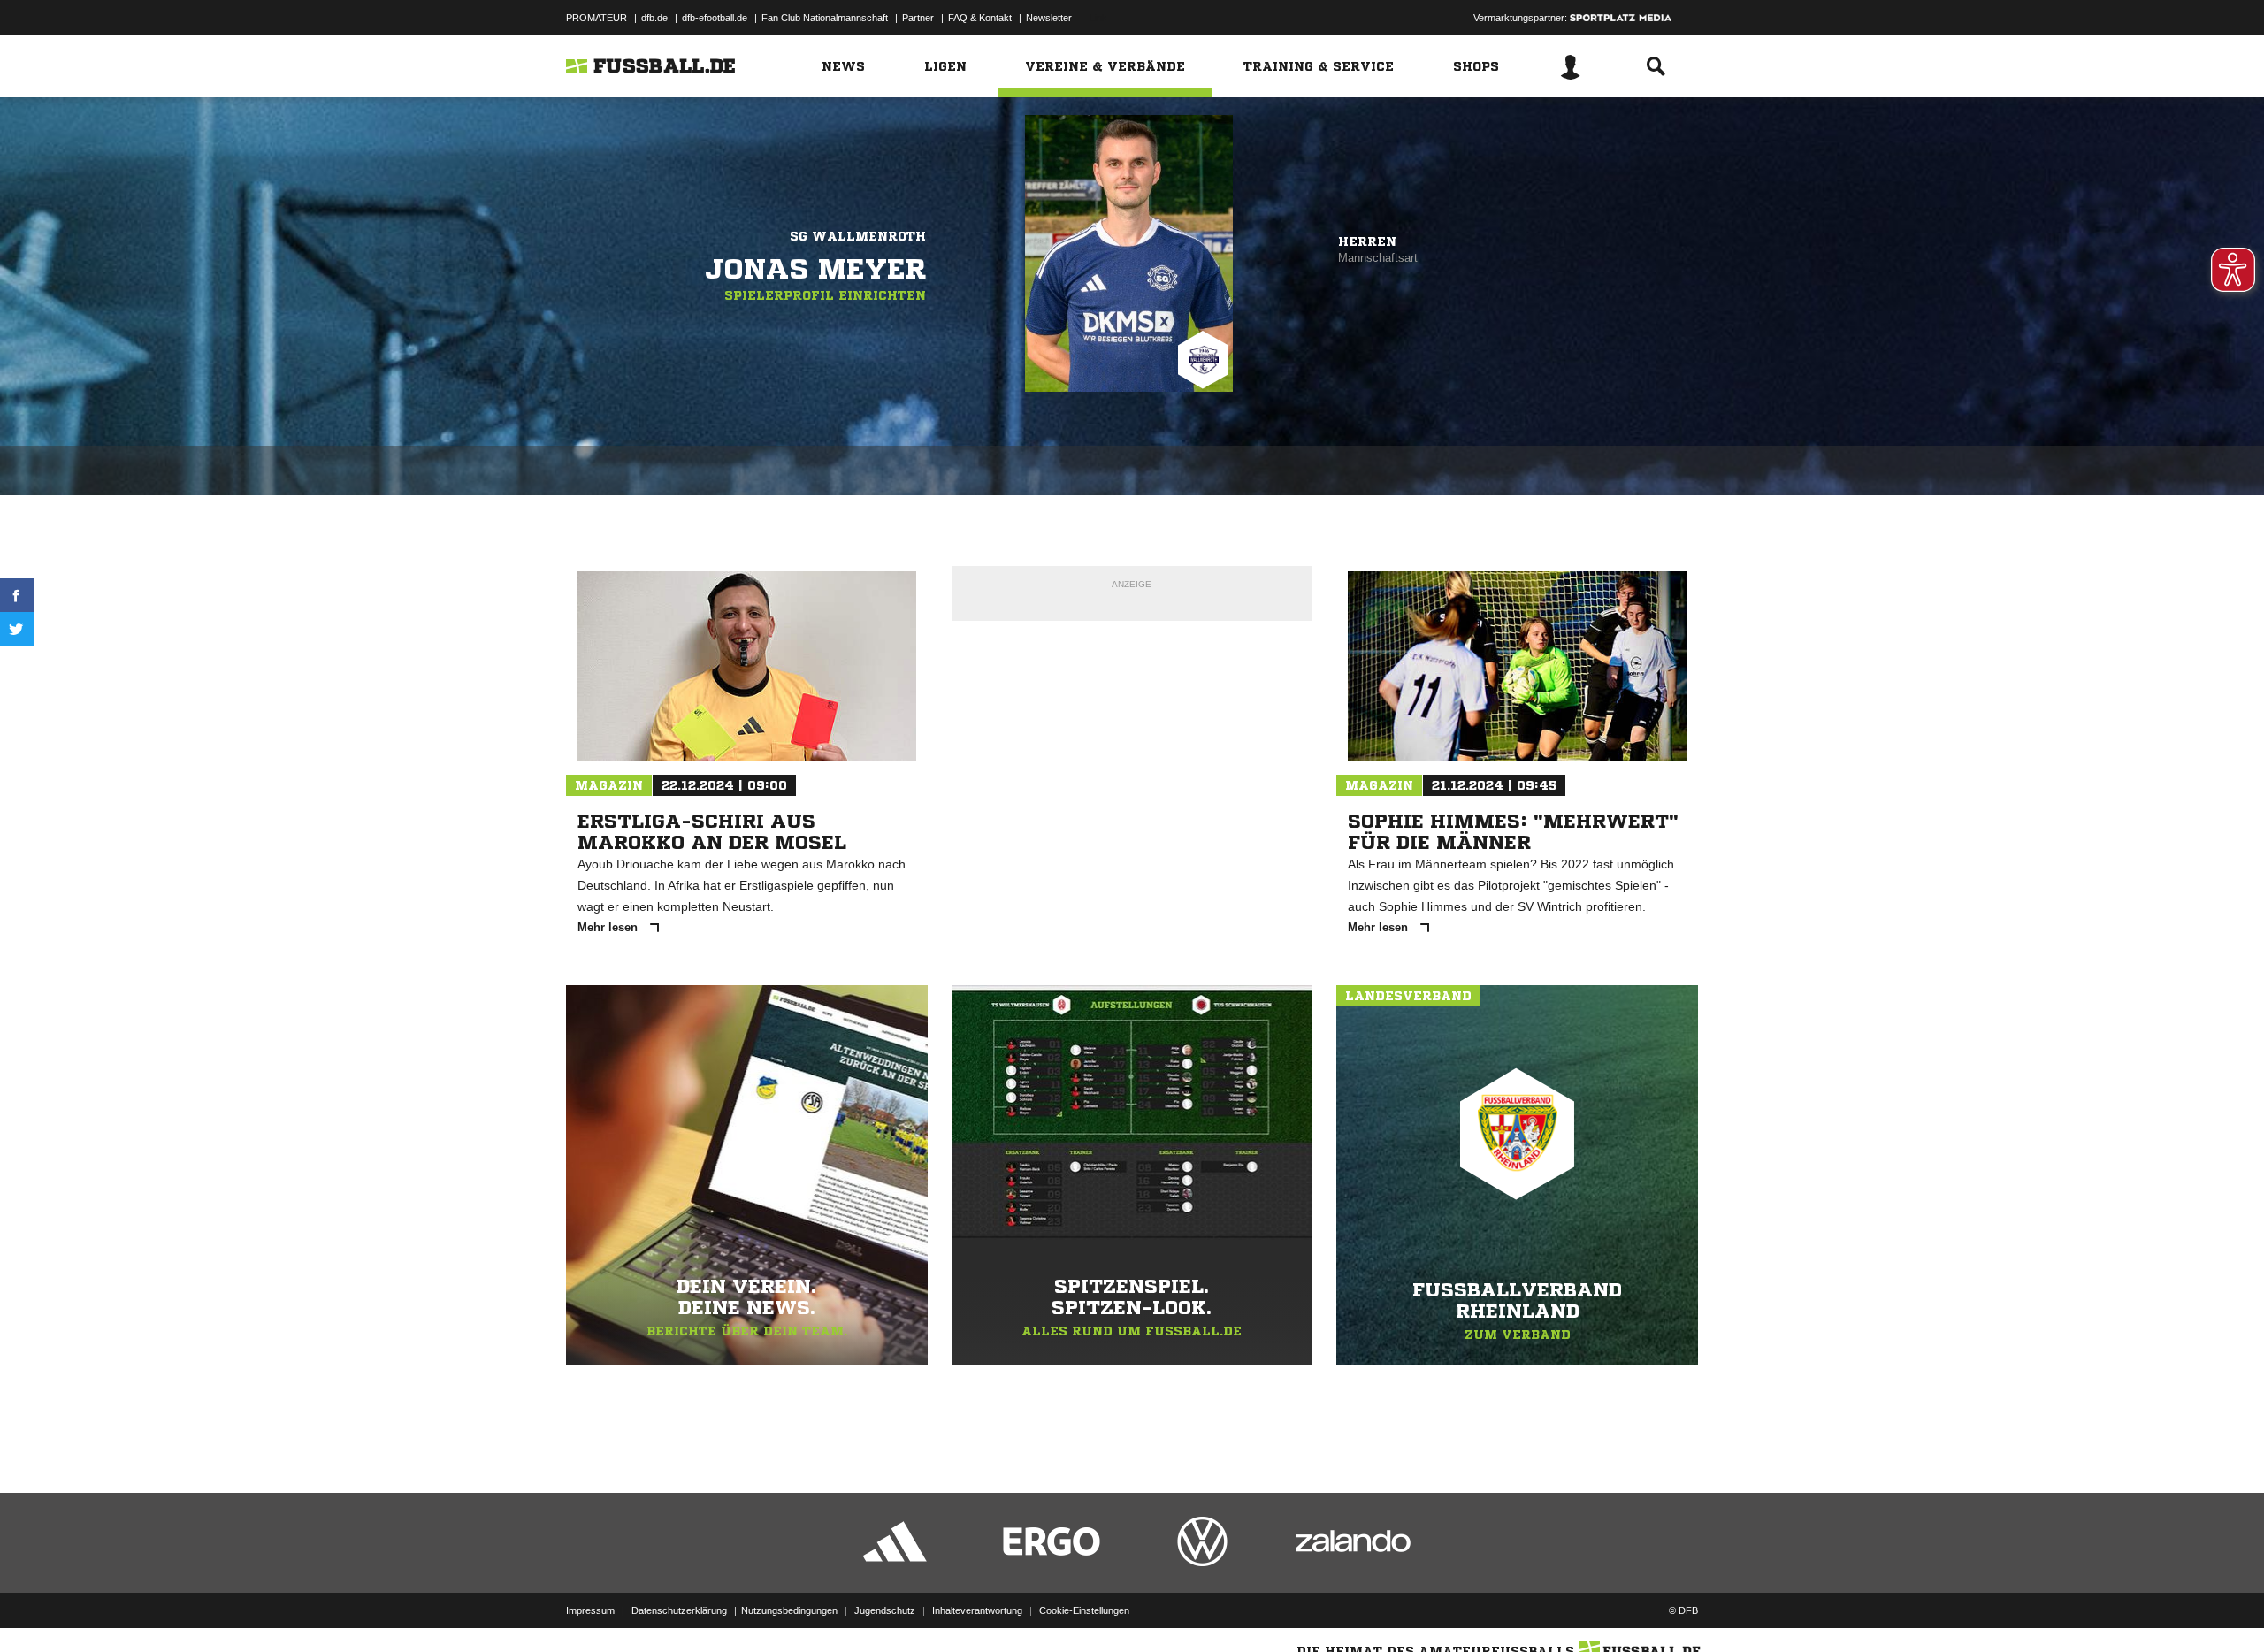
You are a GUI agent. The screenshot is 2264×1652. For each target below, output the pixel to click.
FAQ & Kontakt (980, 18)
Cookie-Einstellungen (1084, 1610)
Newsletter (1049, 18)
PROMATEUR (597, 18)
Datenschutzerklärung (679, 1610)
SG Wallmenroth (858, 236)
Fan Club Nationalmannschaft (825, 18)
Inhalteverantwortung (977, 1610)
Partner (918, 18)
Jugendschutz (885, 1610)
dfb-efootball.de (715, 18)
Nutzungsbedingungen (789, 1610)
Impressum (590, 1610)
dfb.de (654, 18)
